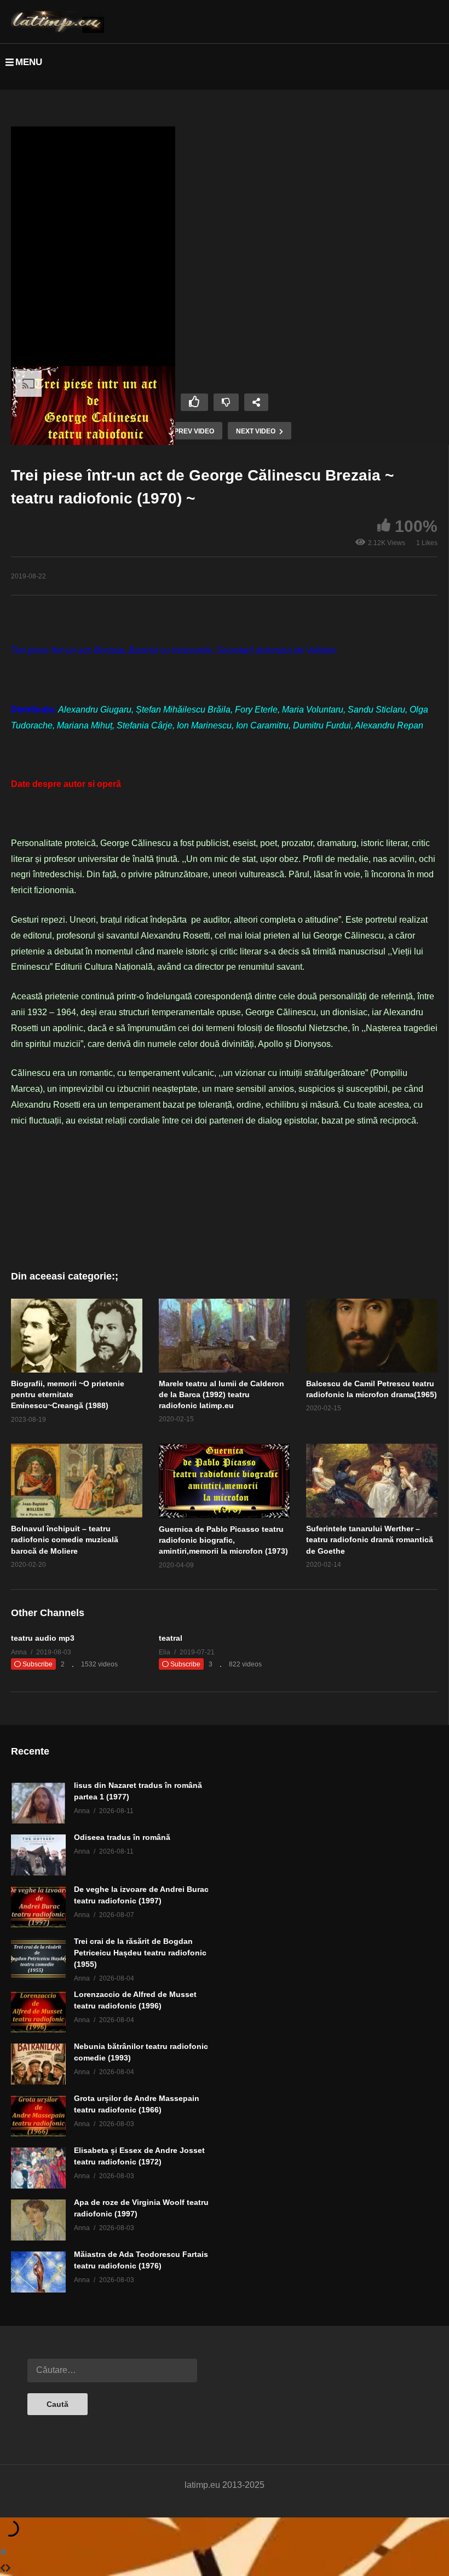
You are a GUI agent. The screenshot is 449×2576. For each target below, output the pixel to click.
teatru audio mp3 (43, 1638)
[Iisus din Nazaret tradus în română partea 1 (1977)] (38, 1803)
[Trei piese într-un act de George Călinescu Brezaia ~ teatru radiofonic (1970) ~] (77, 1336)
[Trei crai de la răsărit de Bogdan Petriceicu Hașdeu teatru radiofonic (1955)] (38, 1959)
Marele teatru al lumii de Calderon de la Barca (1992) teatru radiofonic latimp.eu (221, 1395)
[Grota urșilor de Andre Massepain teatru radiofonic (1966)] (38, 2116)
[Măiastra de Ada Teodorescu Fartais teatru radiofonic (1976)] (38, 2272)
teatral (171, 1638)
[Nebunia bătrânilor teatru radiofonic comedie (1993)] (38, 2064)
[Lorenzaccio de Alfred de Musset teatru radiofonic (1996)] (38, 2012)
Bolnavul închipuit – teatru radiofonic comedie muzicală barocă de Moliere (65, 1540)
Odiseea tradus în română (122, 1837)
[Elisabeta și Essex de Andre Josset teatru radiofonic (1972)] (38, 2168)
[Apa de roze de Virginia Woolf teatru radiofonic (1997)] (38, 2220)
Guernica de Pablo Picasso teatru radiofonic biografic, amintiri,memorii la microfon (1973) (223, 1540)
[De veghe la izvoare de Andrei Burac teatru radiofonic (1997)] (38, 1907)
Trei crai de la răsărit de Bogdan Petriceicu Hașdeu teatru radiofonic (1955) (140, 1953)
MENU (29, 62)
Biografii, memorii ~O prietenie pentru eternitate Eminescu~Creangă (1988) (68, 1395)
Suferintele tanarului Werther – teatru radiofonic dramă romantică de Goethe (370, 1540)
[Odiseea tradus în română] (38, 1855)
